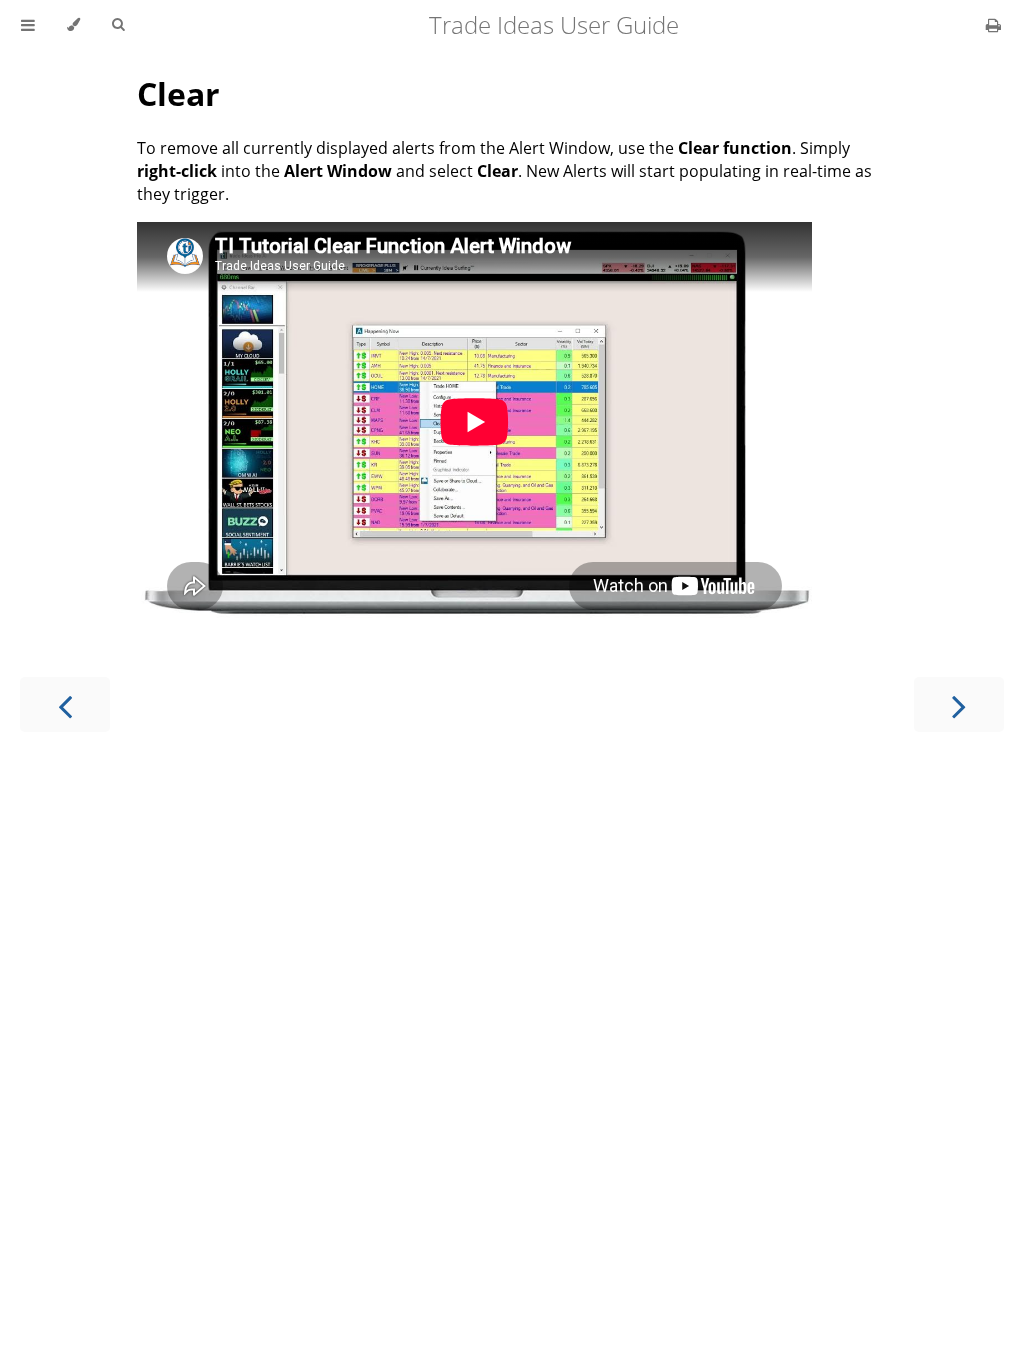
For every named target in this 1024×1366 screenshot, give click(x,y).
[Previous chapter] (65, 704)
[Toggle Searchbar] (118, 25)
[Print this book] (993, 25)
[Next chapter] (959, 704)
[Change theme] (73, 25)
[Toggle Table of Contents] (28, 25)
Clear (178, 93)
